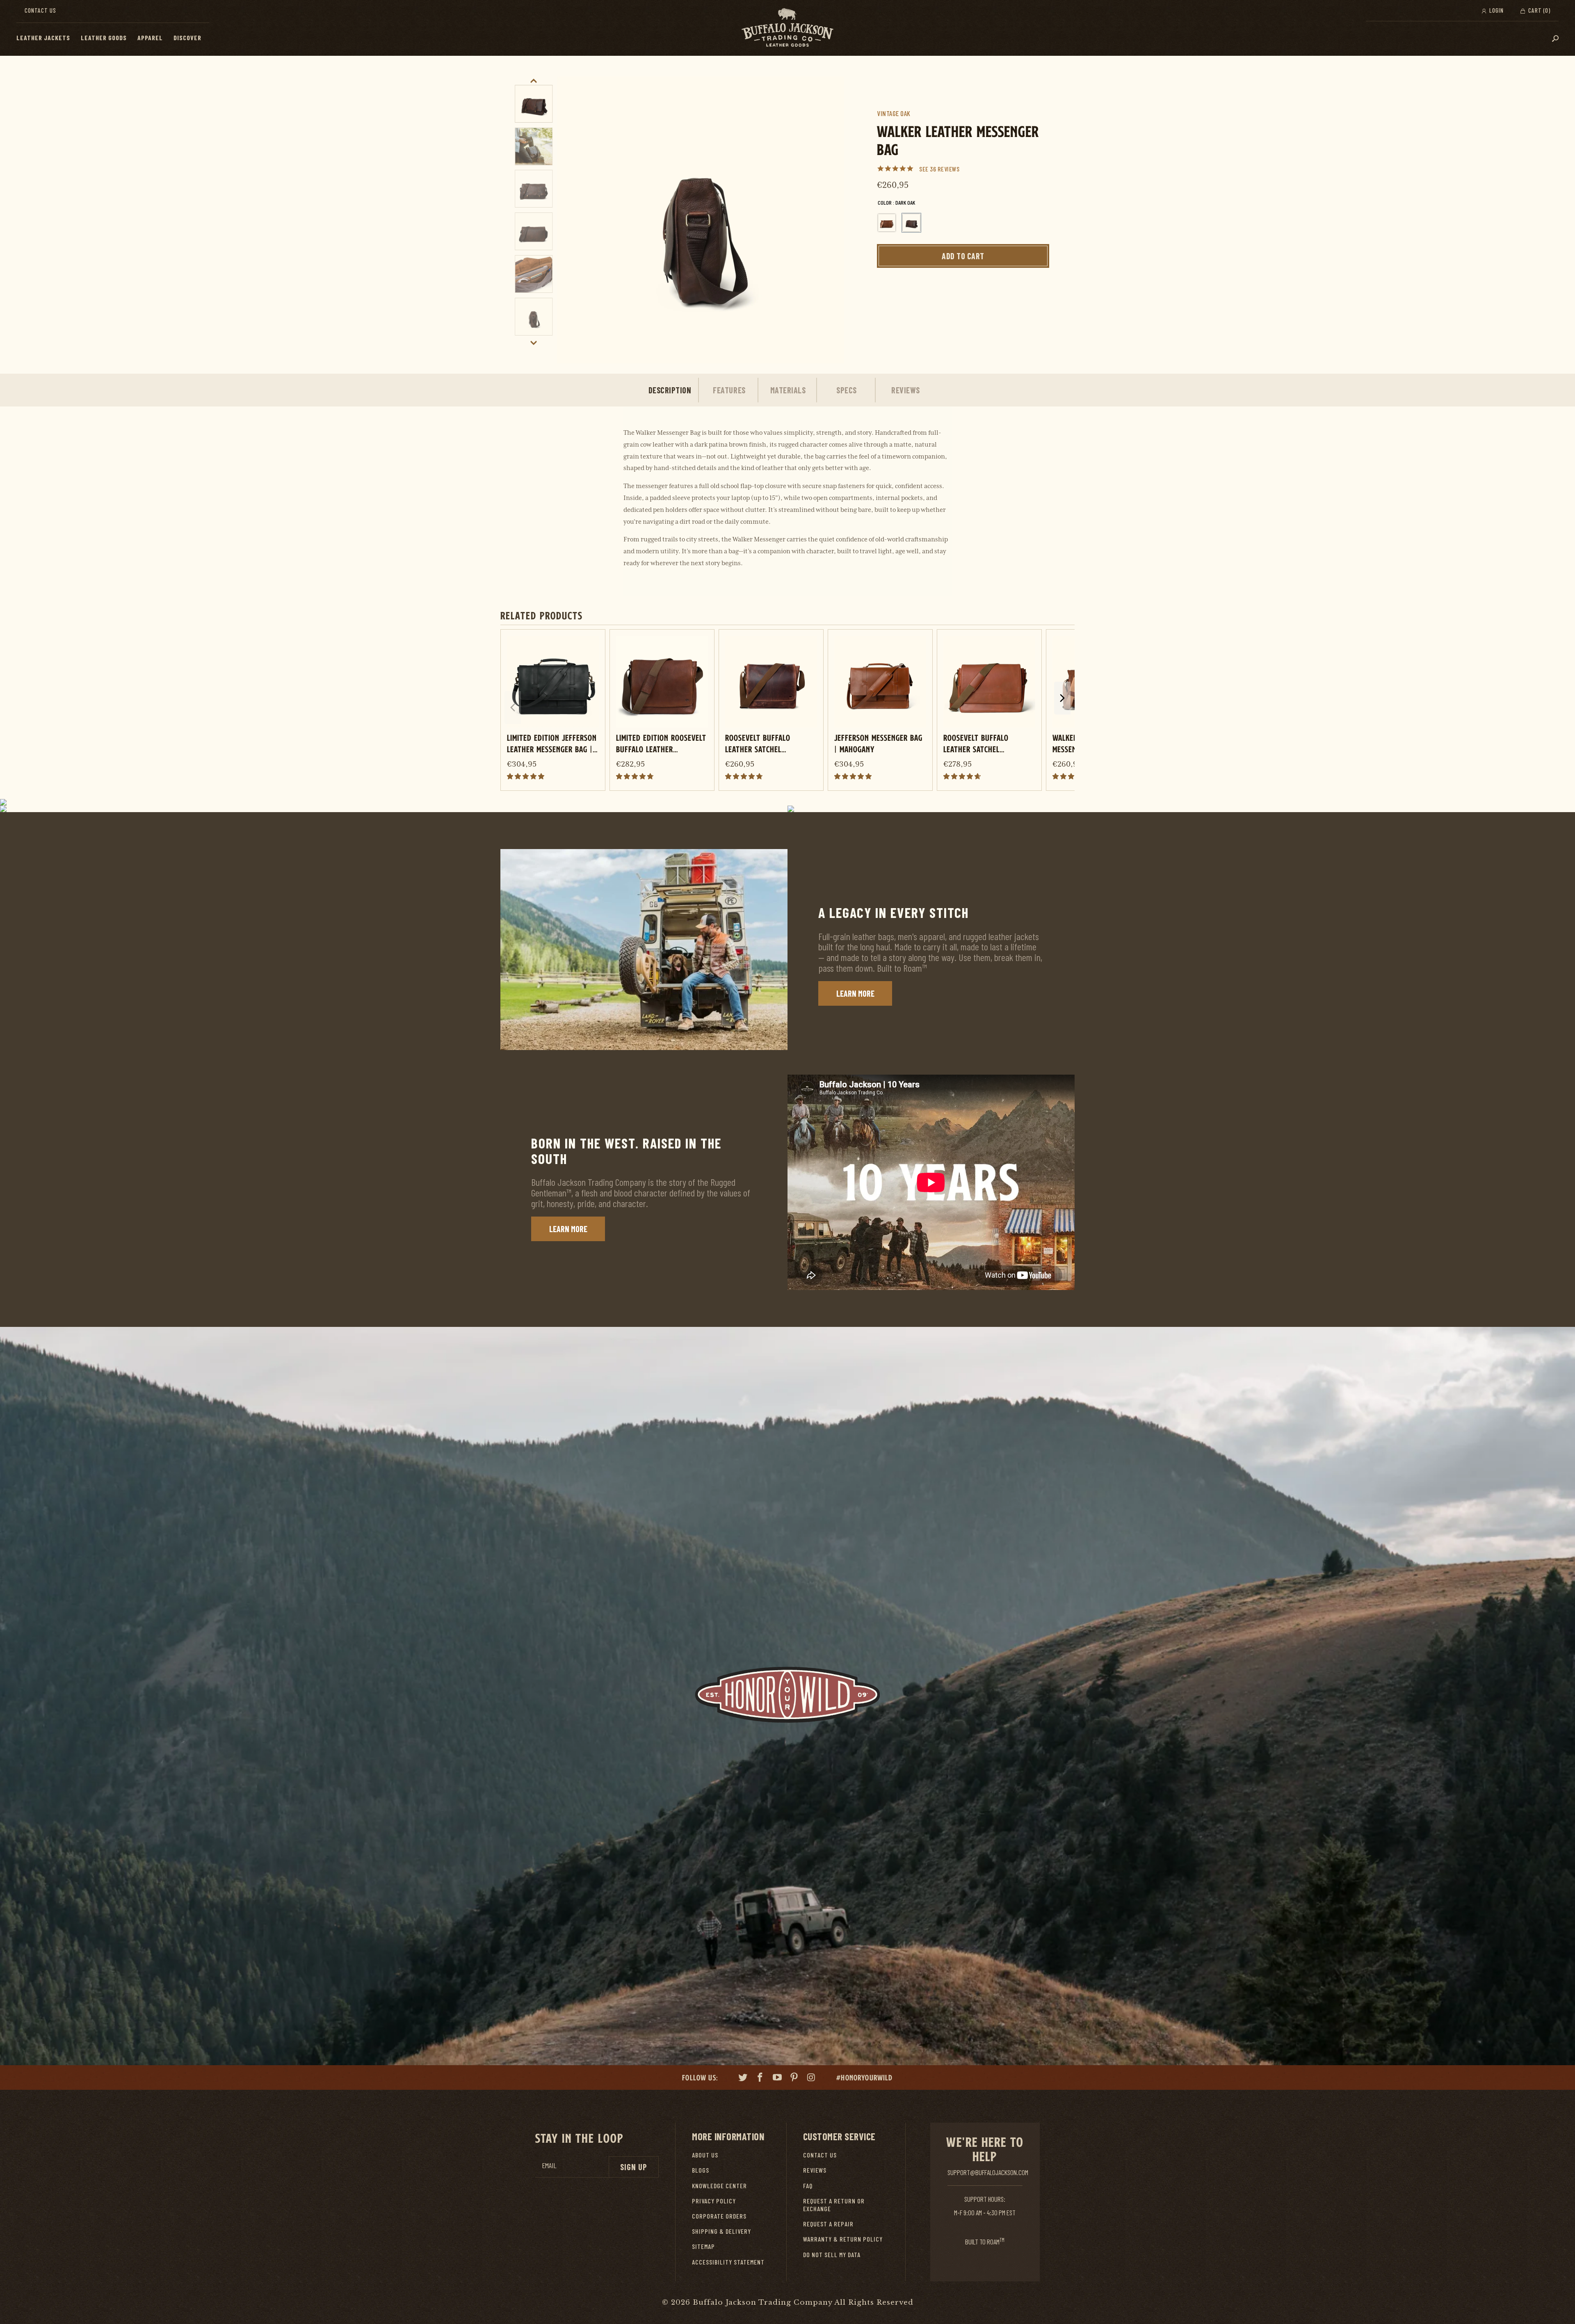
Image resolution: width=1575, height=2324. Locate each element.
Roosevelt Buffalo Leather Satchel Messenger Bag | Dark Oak (770, 743)
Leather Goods (104, 38)
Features (729, 390)
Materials (788, 390)
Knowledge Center (719, 2186)
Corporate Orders (719, 2216)
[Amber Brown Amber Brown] (887, 223)
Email (549, 2165)
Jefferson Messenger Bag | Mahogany (878, 743)
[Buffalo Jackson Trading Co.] (787, 28)
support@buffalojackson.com (988, 2172)
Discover (187, 38)
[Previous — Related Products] (513, 708)
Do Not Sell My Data (832, 2254)
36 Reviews (945, 169)
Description (670, 390)
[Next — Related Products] (1062, 698)
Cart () (1538, 10)
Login (1496, 10)
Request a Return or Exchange (834, 2205)
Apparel (150, 38)
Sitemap (703, 2246)
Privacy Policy (714, 2201)
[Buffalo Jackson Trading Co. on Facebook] (760, 2078)
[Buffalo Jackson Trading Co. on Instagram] (812, 2078)
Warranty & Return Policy (843, 2239)
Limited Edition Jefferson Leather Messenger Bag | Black (552, 743)
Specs (847, 390)
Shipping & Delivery (721, 2231)
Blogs (701, 2170)
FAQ (808, 2186)
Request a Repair (828, 2224)
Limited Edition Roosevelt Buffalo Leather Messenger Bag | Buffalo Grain (661, 743)
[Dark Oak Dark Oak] (911, 223)
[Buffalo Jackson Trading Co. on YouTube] (777, 2078)
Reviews (906, 390)
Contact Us (40, 10)
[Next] (829, 220)
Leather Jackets (43, 38)
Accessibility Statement (728, 2262)
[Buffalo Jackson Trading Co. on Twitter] (743, 2078)
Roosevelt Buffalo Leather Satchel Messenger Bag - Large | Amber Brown (985, 743)
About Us (705, 2155)
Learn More (855, 993)
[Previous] (572, 220)
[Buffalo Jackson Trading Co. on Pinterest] (794, 2078)
